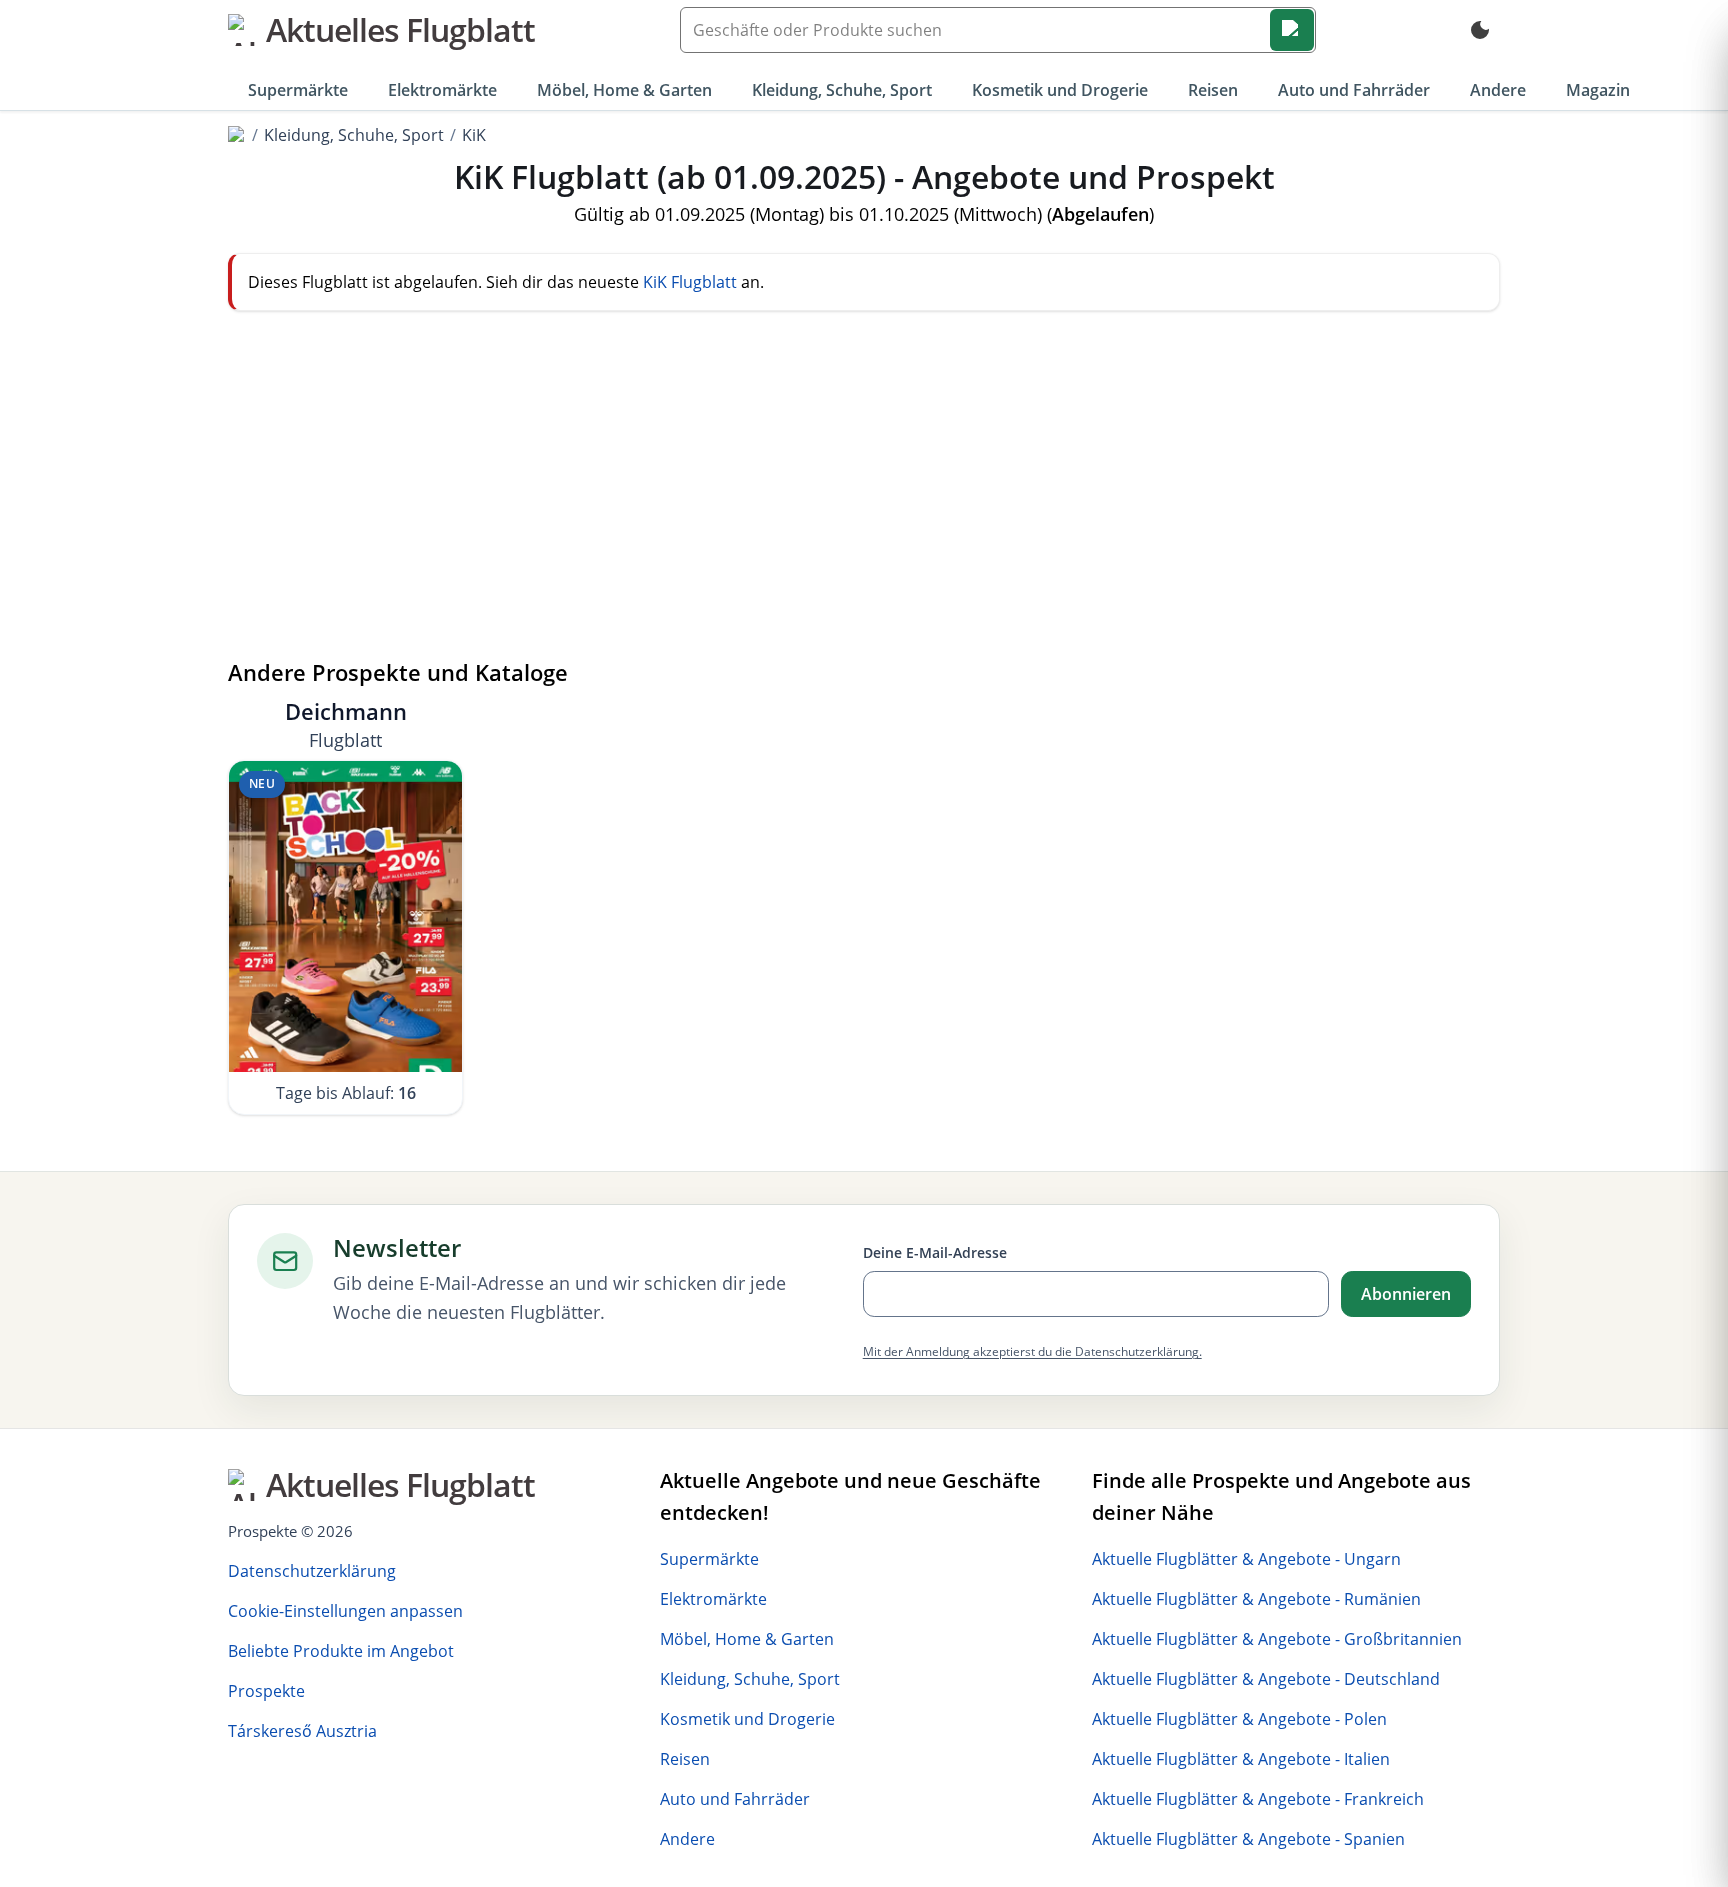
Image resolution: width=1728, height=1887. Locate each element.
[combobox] (998, 30)
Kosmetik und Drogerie (1060, 90)
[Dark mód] (1480, 30)
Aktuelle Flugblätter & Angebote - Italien (1241, 1759)
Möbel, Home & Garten (624, 90)
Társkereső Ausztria (302, 1731)
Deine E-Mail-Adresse (935, 1252)
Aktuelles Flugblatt (400, 29)
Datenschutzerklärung (312, 1571)
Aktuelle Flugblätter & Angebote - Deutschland (1266, 1679)
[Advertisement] (864, 499)
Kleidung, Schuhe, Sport (842, 90)
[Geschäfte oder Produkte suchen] (1292, 30)
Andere (1498, 90)
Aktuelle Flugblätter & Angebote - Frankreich (1258, 1799)
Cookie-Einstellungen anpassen (345, 1611)
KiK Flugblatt (690, 282)
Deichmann (346, 724)
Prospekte (266, 1691)
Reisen (1213, 90)
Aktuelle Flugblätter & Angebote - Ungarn (1246, 1559)
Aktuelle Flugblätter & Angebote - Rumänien (1256, 1599)
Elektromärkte (442, 90)
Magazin (1598, 90)
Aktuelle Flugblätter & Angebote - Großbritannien (1277, 1639)
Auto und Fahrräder (1354, 90)
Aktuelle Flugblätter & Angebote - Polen (1239, 1719)
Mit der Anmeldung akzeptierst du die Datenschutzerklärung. (1032, 1351)
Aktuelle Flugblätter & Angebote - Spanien (1248, 1839)
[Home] (237, 135)
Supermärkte (298, 90)
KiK (474, 135)
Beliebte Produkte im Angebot (341, 1651)
